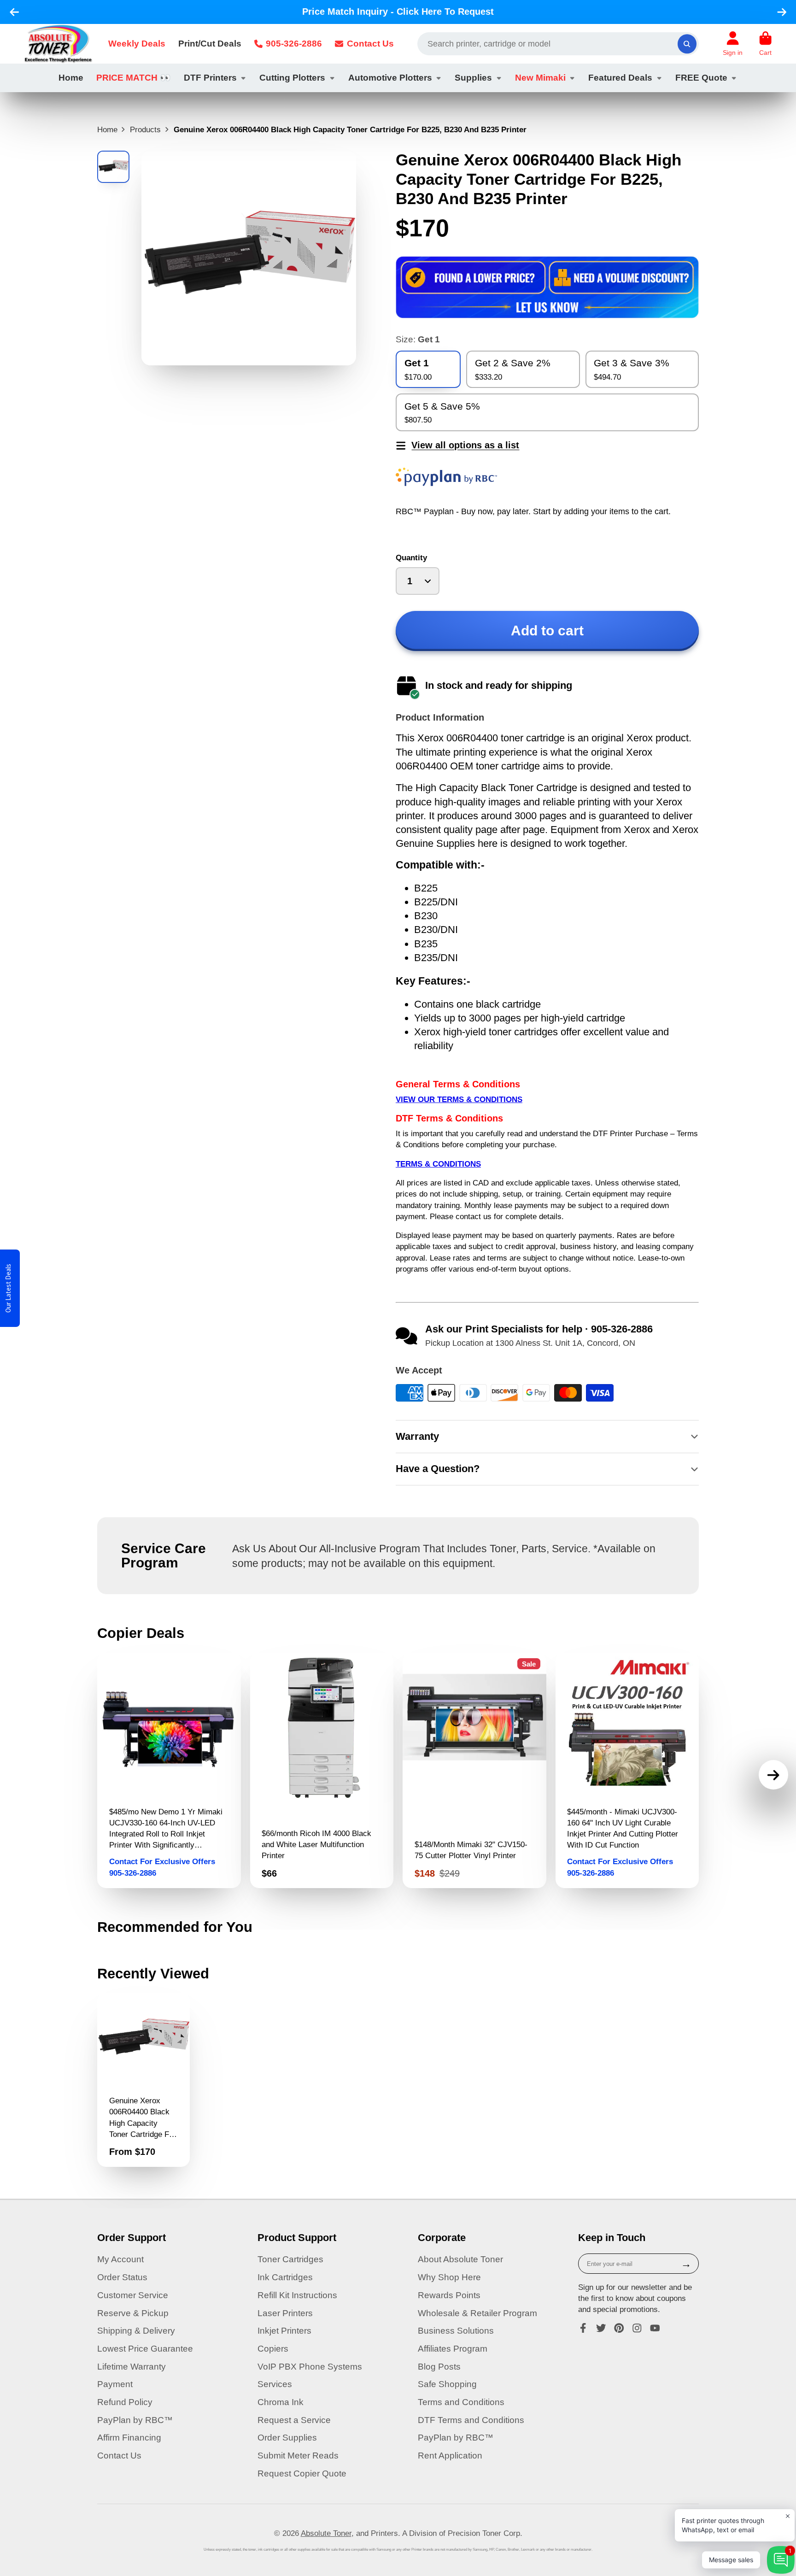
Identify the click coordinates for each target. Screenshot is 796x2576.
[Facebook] (583, 2328)
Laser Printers (285, 2313)
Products (145, 129)
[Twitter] (601, 2328)
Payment (115, 2384)
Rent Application (450, 2456)
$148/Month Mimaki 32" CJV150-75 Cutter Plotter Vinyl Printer (474, 1771)
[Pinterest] (619, 2328)
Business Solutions (456, 2331)
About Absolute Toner (460, 2259)
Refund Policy (125, 2402)
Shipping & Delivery (136, 2331)
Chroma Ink (281, 2402)
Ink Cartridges (285, 2277)
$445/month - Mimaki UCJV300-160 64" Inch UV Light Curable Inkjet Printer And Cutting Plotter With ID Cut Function (627, 1771)
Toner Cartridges (290, 2259)
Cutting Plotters (292, 78)
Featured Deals (620, 78)
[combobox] (558, 44)
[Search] (687, 44)
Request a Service (294, 2420)
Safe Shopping (447, 2384)
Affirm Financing (129, 2438)
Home (71, 78)
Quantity (411, 557)
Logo (58, 44)
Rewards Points (449, 2295)
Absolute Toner (326, 2533)
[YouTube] (655, 2328)
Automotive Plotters (390, 78)
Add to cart (547, 631)
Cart (765, 44)
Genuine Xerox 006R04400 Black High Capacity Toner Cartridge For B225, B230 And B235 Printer (143, 2080)
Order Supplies (287, 2438)
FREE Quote (701, 78)
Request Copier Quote (302, 2473)
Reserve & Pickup (133, 2313)
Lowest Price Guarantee (145, 2349)
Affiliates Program (453, 2349)
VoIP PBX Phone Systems (310, 2367)
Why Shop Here (449, 2277)
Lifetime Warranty (132, 2367)
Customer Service (133, 2295)
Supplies (473, 78)
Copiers (273, 2349)
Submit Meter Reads (298, 2456)
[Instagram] (637, 2328)
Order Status (122, 2277)
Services (275, 2384)
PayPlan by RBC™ (135, 2420)
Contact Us (370, 44)
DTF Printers (210, 78)
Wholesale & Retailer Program (477, 2313)
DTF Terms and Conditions (471, 2420)
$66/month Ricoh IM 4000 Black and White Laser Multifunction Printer (322, 1771)
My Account (120, 2259)
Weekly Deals (137, 44)
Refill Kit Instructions (297, 2295)
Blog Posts (439, 2367)
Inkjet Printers (284, 2331)
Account (733, 44)
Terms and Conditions (461, 2402)
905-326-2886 (294, 44)
